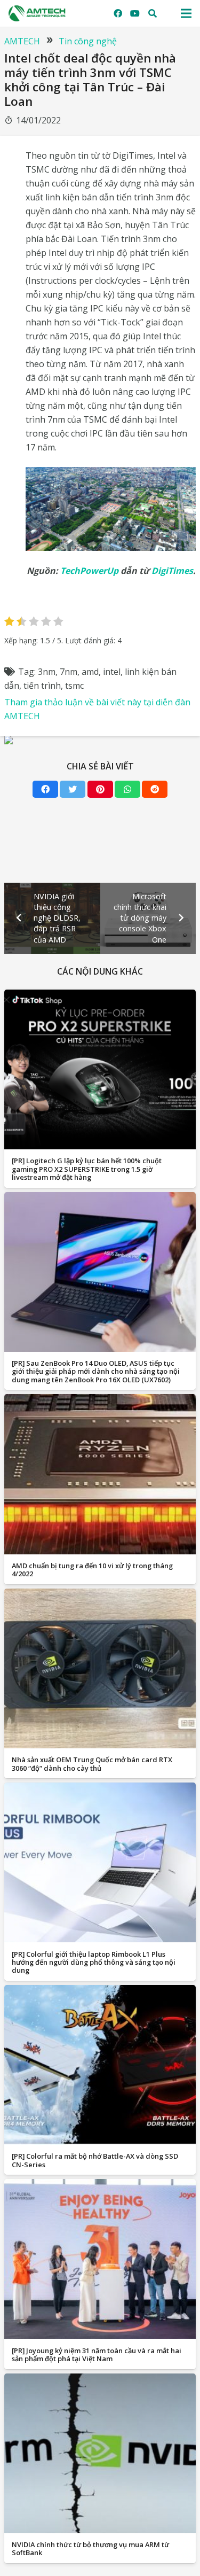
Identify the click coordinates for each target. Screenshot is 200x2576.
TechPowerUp (89, 571)
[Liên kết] (37, 13)
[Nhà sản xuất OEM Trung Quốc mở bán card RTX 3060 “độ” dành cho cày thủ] (100, 1668)
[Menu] (186, 13)
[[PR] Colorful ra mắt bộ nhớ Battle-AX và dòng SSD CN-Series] (100, 2065)
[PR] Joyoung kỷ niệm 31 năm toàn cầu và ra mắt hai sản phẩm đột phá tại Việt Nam (97, 2355)
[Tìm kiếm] (153, 13)
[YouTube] (135, 13)
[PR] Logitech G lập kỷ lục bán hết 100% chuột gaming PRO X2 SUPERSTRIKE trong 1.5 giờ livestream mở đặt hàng (87, 1169)
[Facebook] (118, 13)
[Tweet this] (73, 789)
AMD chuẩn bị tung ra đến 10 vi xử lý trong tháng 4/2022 (92, 1570)
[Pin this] (100, 789)
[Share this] (45, 789)
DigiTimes (172, 571)
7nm (69, 672)
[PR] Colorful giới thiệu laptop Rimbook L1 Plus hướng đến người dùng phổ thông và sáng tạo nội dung (94, 1962)
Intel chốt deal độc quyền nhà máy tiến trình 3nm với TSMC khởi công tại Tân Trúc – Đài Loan (90, 80)
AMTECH (22, 41)
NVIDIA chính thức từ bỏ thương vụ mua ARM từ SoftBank (90, 2548)
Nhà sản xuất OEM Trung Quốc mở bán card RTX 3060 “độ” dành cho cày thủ (92, 1764)
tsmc (74, 686)
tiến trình (42, 686)
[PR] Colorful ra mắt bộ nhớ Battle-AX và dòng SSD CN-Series (95, 2160)
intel (112, 672)
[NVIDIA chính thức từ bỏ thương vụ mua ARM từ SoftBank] (100, 2453)
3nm (47, 672)
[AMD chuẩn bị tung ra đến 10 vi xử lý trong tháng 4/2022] (100, 1474)
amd (90, 672)
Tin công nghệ (88, 41)
